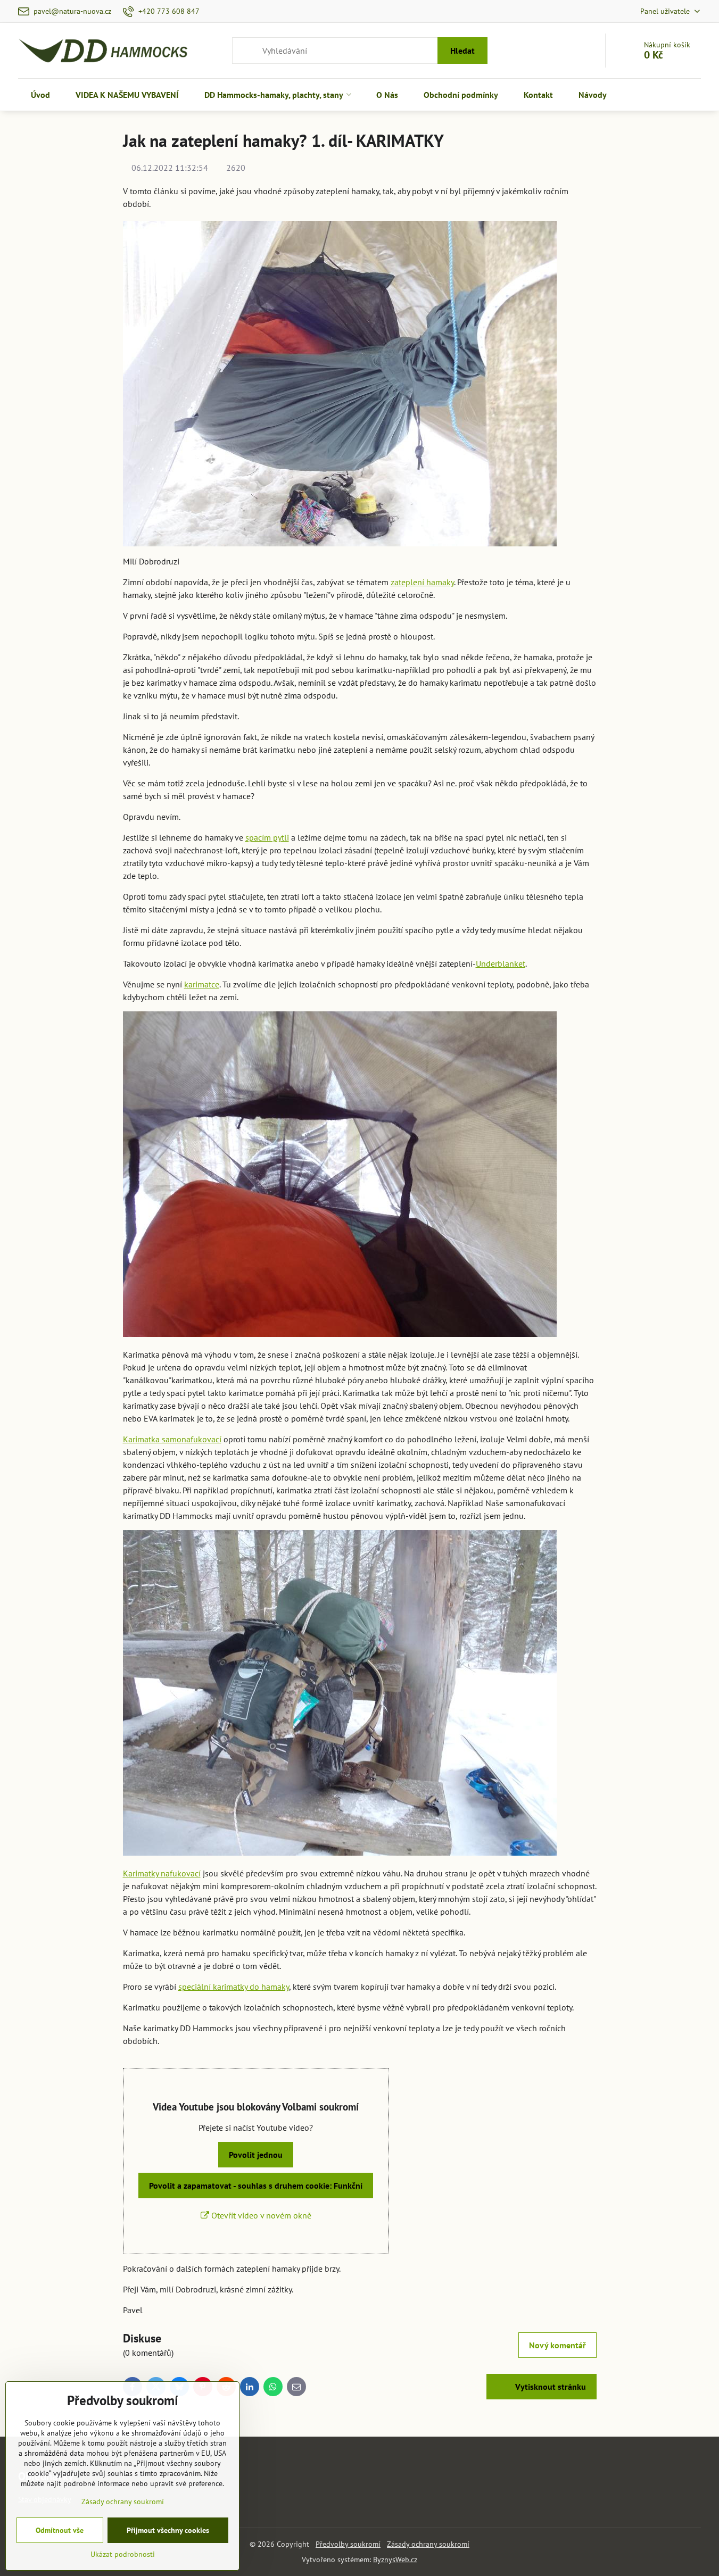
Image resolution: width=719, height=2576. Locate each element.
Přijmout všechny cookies (168, 2530)
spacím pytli (267, 837)
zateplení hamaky (422, 582)
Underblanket (501, 963)
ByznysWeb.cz (395, 2560)
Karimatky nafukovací (162, 1873)
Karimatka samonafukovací (172, 1439)
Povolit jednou (256, 2155)
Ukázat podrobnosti (123, 2554)
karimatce (202, 984)
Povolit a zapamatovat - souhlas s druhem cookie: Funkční (256, 2186)
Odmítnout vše (60, 2530)
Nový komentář (557, 2345)
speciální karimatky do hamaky (234, 1987)
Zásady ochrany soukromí (428, 2544)
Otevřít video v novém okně (260, 2215)
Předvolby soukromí (348, 2544)
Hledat (462, 51)
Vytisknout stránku (549, 2387)
